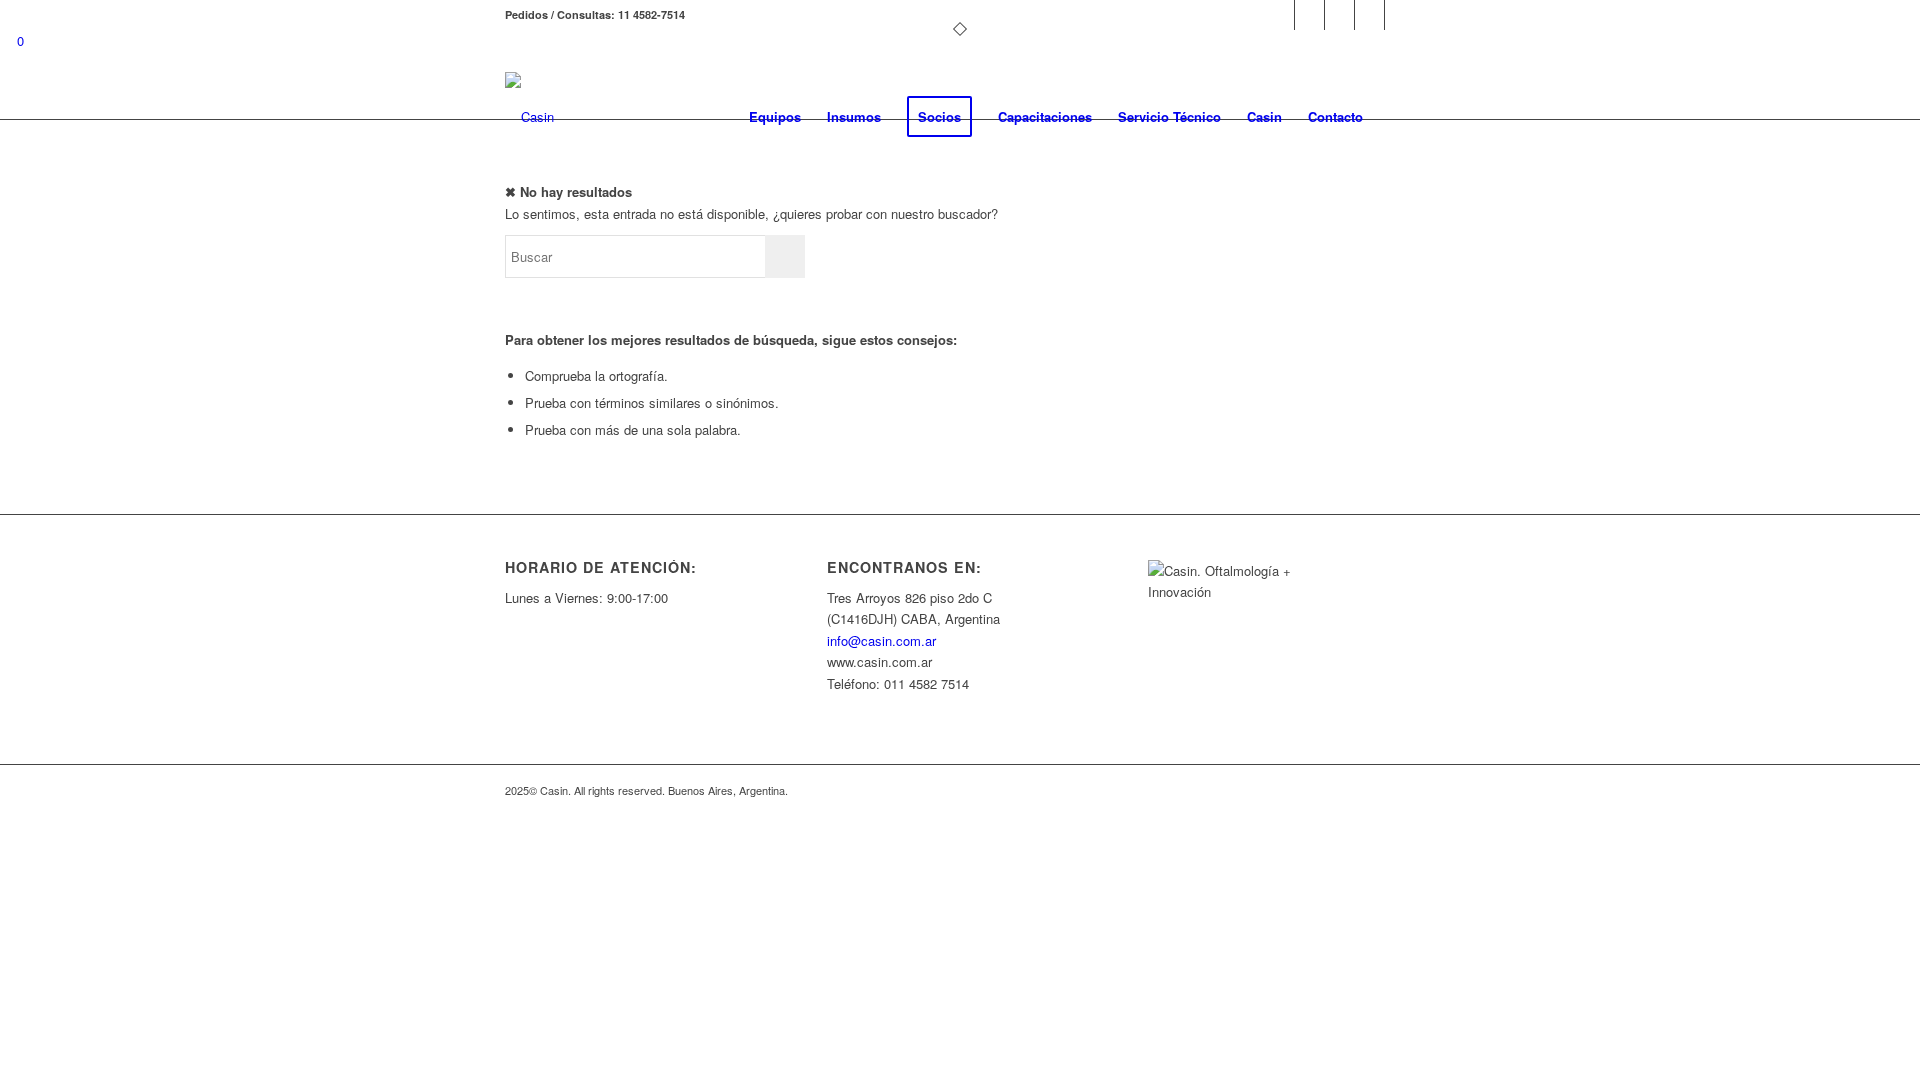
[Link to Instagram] (1309, 15)
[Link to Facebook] (1279, 15)
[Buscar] (1395, 117)
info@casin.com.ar (881, 640)
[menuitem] (775, 117)
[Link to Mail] (1400, 15)
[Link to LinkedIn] (1369, 15)
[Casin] (529, 117)
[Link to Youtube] (1339, 15)
